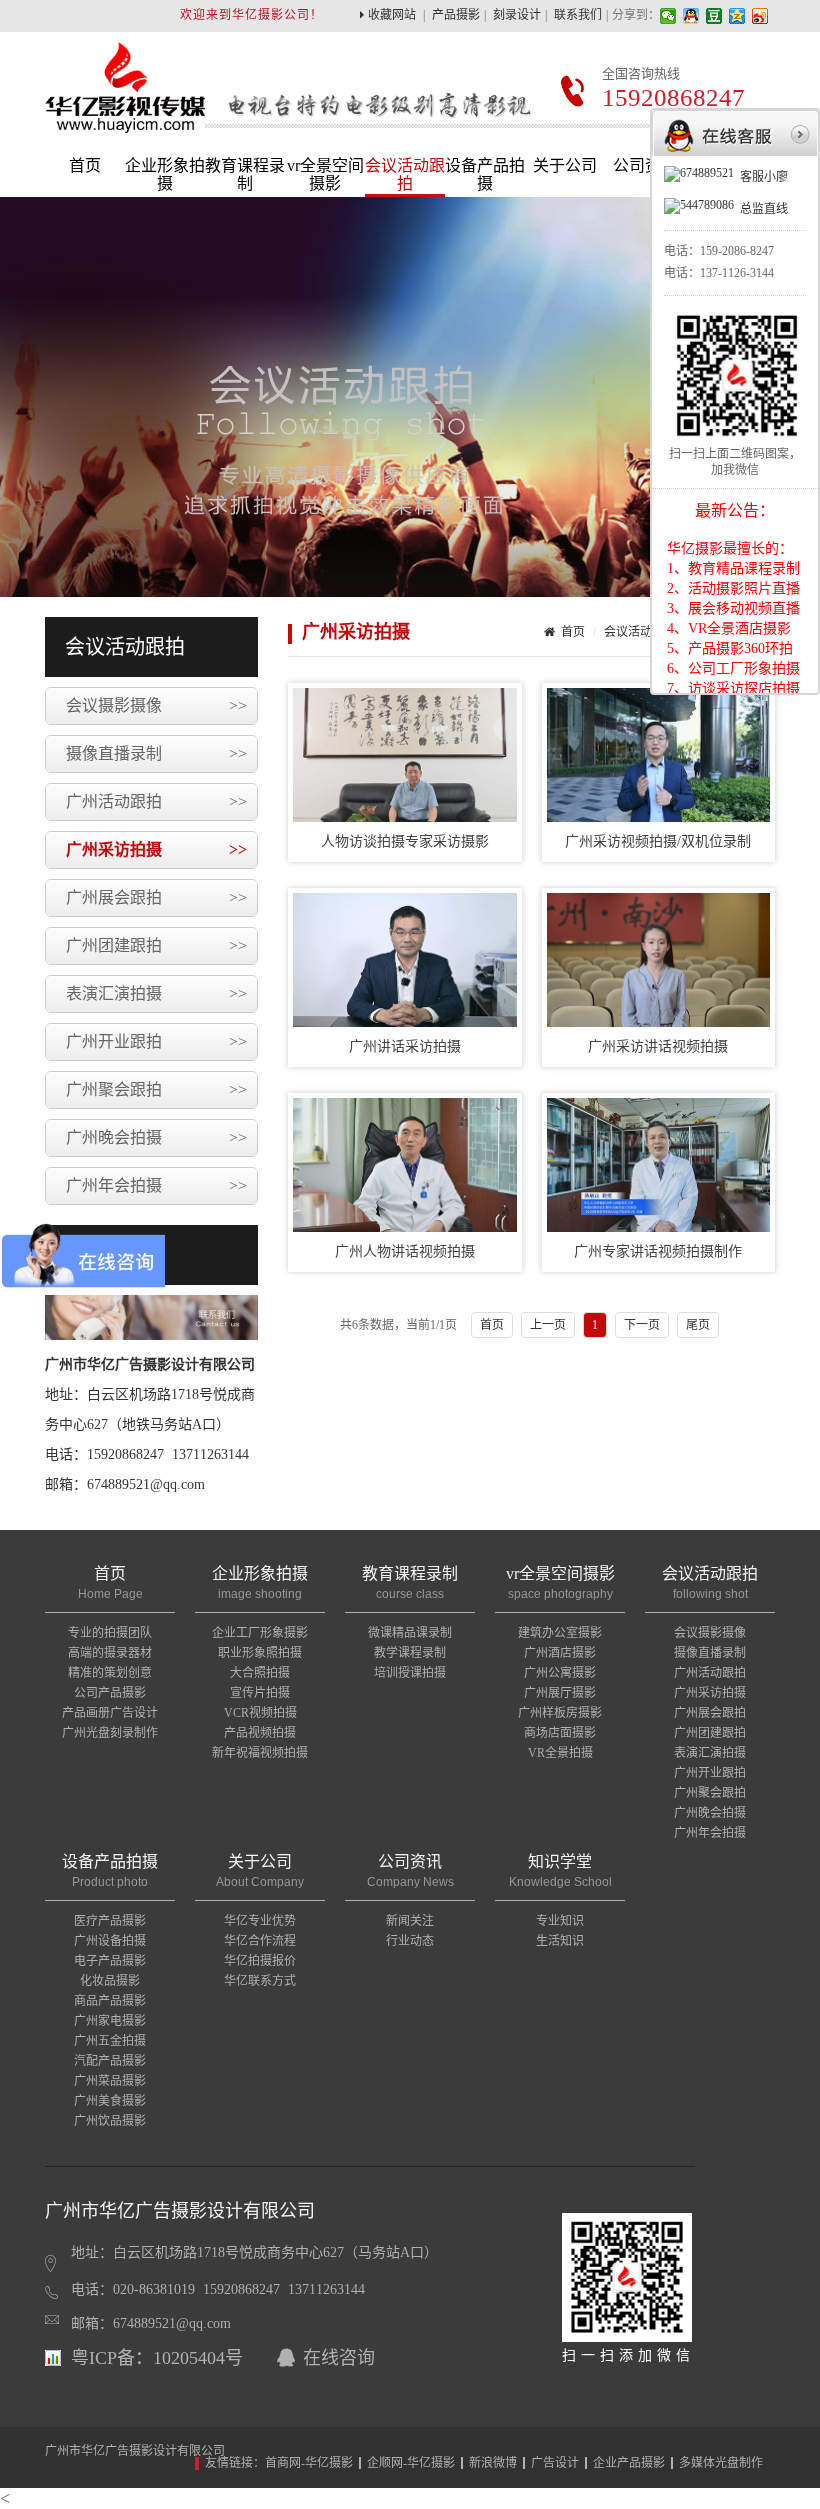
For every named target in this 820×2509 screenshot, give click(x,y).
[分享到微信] (668, 16)
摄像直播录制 (156, 753)
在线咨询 (339, 2358)
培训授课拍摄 (410, 1673)
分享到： (636, 15)
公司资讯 (645, 165)
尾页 (698, 1325)
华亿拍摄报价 (260, 1961)
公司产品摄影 (110, 1693)
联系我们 (578, 15)
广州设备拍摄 (110, 1941)
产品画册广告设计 (110, 1713)
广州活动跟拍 (156, 801)
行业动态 (410, 1941)
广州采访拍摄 (156, 849)
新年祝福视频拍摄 (260, 1753)
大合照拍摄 (260, 1673)
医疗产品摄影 (110, 1921)
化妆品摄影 (110, 1981)
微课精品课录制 (410, 1633)
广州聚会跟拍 (156, 1089)
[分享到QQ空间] (737, 16)
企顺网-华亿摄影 (411, 2463)
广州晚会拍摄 (156, 1137)
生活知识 (560, 1941)
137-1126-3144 (737, 273)
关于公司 (565, 165)
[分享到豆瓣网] (714, 16)
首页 (85, 165)
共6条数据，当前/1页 (398, 1325)
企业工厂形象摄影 (260, 1633)
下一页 (642, 1325)
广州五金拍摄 (110, 2041)
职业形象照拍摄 (260, 1653)
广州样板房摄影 (560, 1713)
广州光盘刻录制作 (110, 1733)
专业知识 (560, 1921)
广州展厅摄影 (560, 1693)
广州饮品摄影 (110, 2121)
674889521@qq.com (172, 2323)
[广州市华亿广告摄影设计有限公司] (125, 119)
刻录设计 (517, 15)
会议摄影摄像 (156, 705)
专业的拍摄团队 (110, 1633)
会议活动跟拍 (405, 174)
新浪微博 (493, 2463)
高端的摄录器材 (110, 1653)
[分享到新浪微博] (760, 16)
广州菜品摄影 (110, 2081)
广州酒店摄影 (560, 1653)
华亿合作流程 (260, 1941)
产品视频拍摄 (260, 1733)
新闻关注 (410, 1921)
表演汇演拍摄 (156, 993)
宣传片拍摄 (260, 1693)
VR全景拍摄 (560, 1753)
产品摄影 (456, 15)
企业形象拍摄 (165, 174)
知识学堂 (560, 1871)
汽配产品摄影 (110, 2061)
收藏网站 (392, 15)
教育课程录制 (245, 174)
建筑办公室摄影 (560, 1633)
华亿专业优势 (260, 1921)
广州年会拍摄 (156, 1185)
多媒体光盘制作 (721, 2463)
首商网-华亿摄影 (309, 2463)
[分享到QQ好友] (691, 16)
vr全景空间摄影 (325, 174)
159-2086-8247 (737, 251)
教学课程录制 (410, 1653)
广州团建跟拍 (156, 945)
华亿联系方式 (260, 1981)
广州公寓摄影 (560, 1673)
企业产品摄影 (629, 2463)
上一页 (548, 1325)
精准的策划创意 (110, 1673)
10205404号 (198, 2358)
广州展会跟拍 (156, 897)
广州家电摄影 (110, 2021)
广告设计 (555, 2463)
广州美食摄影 (110, 2101)
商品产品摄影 (110, 2001)
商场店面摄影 (560, 1733)
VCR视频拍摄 (260, 1713)
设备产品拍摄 (485, 174)
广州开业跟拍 (156, 1041)
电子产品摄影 (110, 1961)
